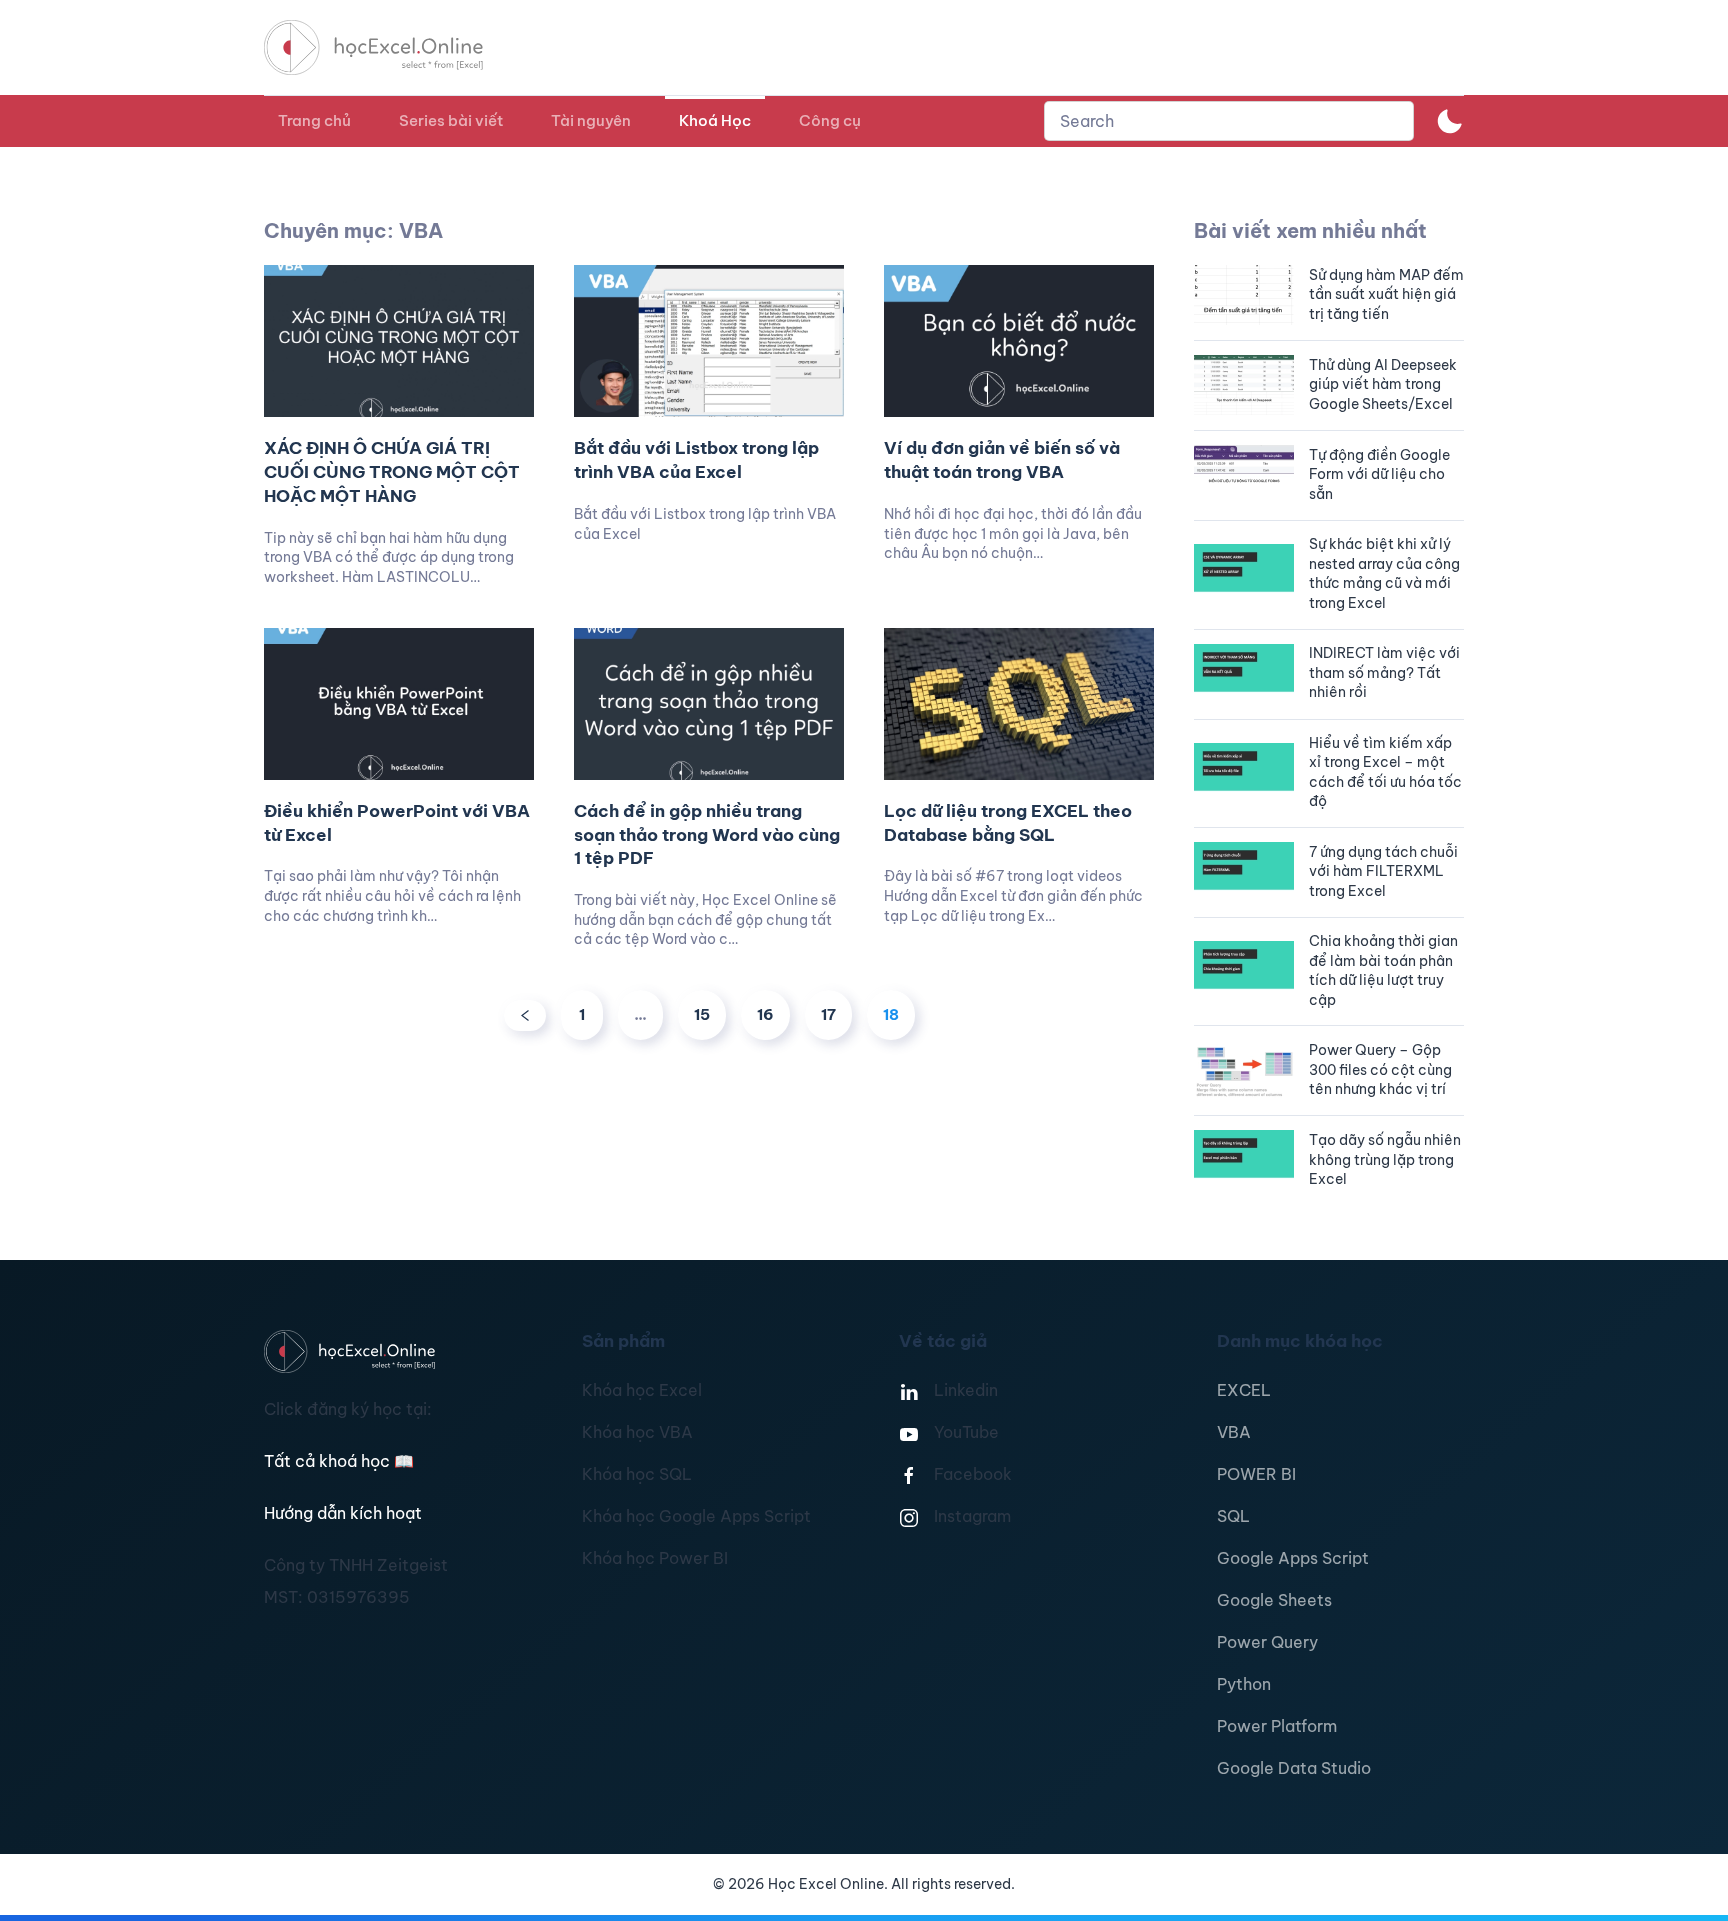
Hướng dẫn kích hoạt (343, 1513)
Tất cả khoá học (339, 1461)
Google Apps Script (1293, 1558)
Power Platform (1277, 1726)
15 (702, 1014)
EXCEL (1244, 1390)
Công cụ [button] (830, 120)
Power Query (1267, 1642)
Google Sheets (1274, 1600)
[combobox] (1229, 121)
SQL (1233, 1516)
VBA (1234, 1432)
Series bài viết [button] (451, 120)
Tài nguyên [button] (591, 120)
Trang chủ (314, 120)
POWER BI (1256, 1474)
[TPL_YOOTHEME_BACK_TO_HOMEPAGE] (392, 47)
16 (765, 1014)
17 (828, 1014)
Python (1244, 1684)
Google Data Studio (1294, 1768)
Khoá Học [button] (715, 120)
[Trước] (525, 1015)
